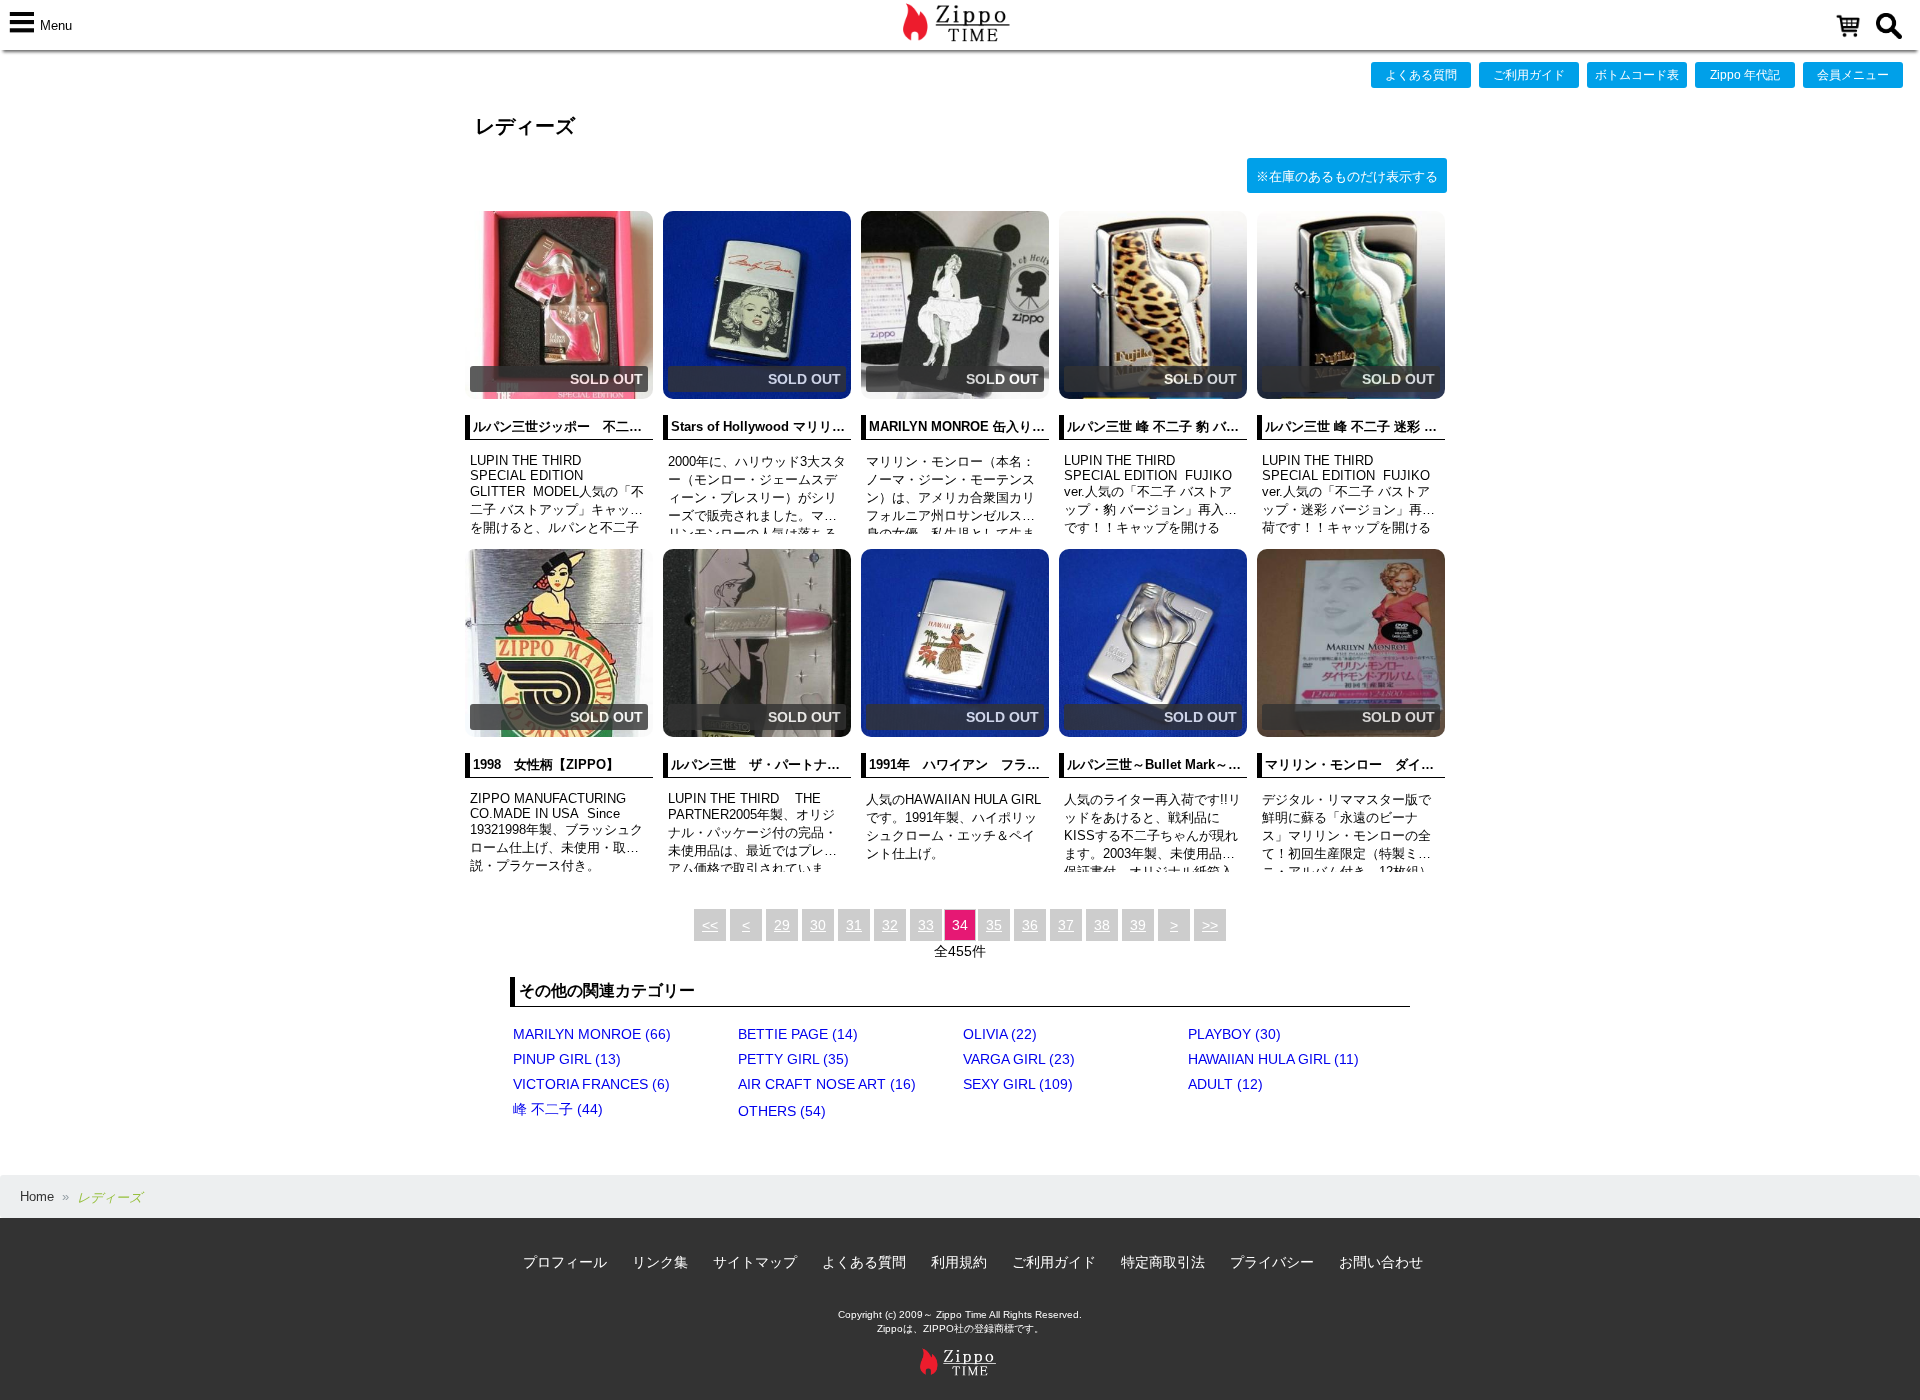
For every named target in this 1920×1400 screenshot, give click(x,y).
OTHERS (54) (782, 1111)
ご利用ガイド (1529, 75)
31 (854, 925)
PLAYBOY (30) (1234, 1034)
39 (1138, 925)
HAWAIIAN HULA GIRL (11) (1273, 1059)
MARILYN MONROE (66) (592, 1034)
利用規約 (959, 1262)
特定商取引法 (1163, 1262)
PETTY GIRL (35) (793, 1059)
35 (994, 925)
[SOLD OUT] (559, 394)
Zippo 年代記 (1745, 75)
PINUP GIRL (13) (567, 1059)
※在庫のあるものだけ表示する (1347, 176)
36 (1030, 925)
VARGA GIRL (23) (1019, 1059)
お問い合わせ (1381, 1262)
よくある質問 (1421, 75)
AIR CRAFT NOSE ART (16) (827, 1084)
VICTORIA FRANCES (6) (591, 1084)
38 (1102, 925)
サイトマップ (755, 1262)
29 (782, 925)
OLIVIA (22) (1000, 1034)
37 (1066, 925)
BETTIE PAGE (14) (798, 1034)
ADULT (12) (1225, 1084)
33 (926, 925)
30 (818, 925)
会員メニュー (1853, 75)
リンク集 (660, 1262)
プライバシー (1272, 1262)
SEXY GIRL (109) (1018, 1084)
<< (710, 925)
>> (1210, 925)
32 (890, 925)
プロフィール (565, 1262)
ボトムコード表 (1637, 75)
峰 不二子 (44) (558, 1109)
